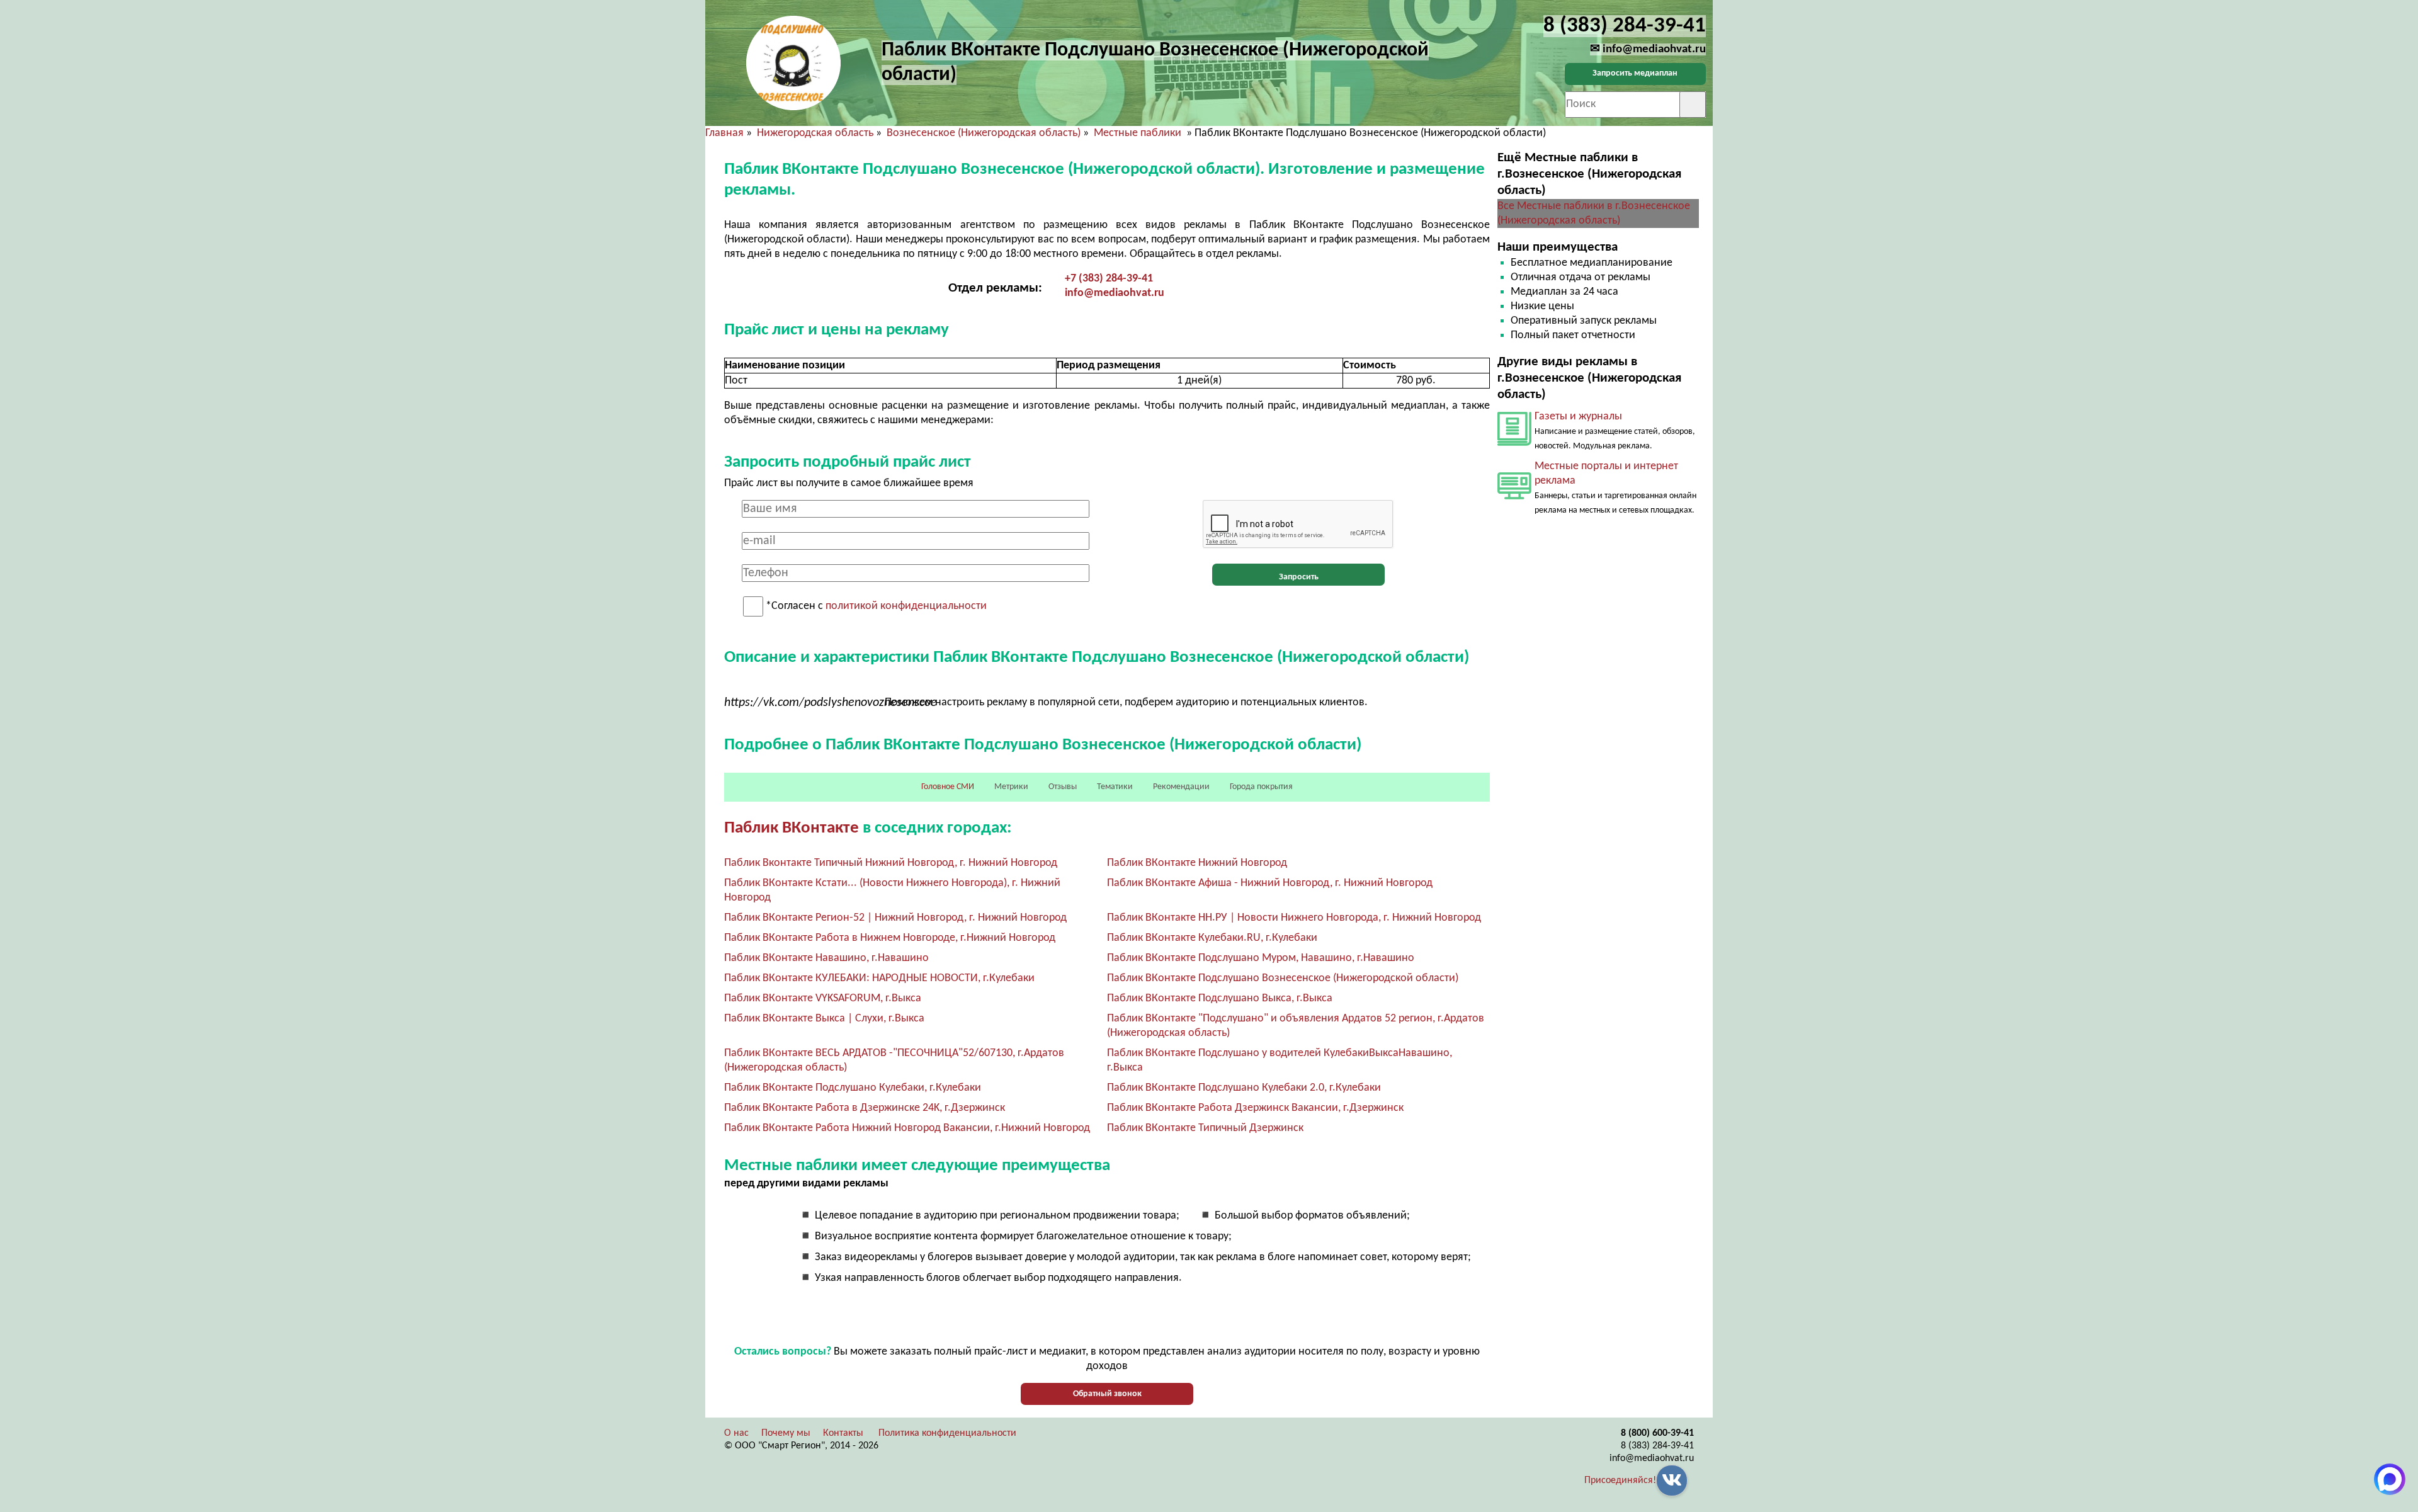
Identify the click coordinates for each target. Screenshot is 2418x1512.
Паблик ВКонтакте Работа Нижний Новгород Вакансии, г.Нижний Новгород (907, 1128)
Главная (724, 133)
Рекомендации (1181, 787)
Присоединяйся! (1620, 1481)
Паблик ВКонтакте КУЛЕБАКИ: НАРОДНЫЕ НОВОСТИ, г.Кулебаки (879, 978)
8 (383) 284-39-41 (1657, 1446)
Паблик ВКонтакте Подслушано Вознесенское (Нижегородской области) (1283, 978)
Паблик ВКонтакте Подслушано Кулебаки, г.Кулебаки (853, 1088)
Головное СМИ (948, 787)
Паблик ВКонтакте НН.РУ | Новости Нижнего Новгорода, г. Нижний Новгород (1294, 918)
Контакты (843, 1433)
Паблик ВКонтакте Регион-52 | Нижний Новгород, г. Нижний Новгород (895, 918)
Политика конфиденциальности (947, 1433)
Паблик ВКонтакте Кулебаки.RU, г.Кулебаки (1212, 938)
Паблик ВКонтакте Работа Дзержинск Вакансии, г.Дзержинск (1255, 1108)
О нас (736, 1433)
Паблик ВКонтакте (792, 828)
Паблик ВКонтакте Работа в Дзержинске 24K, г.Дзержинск (865, 1108)
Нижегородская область (815, 133)
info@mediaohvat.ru (1115, 293)
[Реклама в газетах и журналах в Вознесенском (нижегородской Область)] (1514, 443)
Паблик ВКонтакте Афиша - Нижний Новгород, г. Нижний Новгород (1270, 883)
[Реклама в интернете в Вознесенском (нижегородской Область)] (1514, 497)
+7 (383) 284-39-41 (1109, 279)
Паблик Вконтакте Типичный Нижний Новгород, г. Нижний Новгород (891, 863)
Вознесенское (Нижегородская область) (984, 133)
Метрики (1011, 787)
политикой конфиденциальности (906, 607)
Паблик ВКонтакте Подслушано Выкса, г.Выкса (1220, 998)
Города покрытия (1261, 787)
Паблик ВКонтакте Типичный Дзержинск (1205, 1128)
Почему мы (786, 1433)
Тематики (1115, 787)
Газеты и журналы (1578, 417)
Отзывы (1063, 787)
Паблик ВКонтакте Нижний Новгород (1197, 863)
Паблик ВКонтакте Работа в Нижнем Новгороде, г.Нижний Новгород (890, 938)
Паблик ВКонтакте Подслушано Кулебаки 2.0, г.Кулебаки (1244, 1088)
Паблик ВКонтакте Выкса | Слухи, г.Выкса (824, 1019)
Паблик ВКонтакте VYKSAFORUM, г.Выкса (823, 998)
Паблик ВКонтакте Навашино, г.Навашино (826, 958)
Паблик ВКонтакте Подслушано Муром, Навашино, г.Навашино (1261, 958)
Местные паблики (1139, 133)
